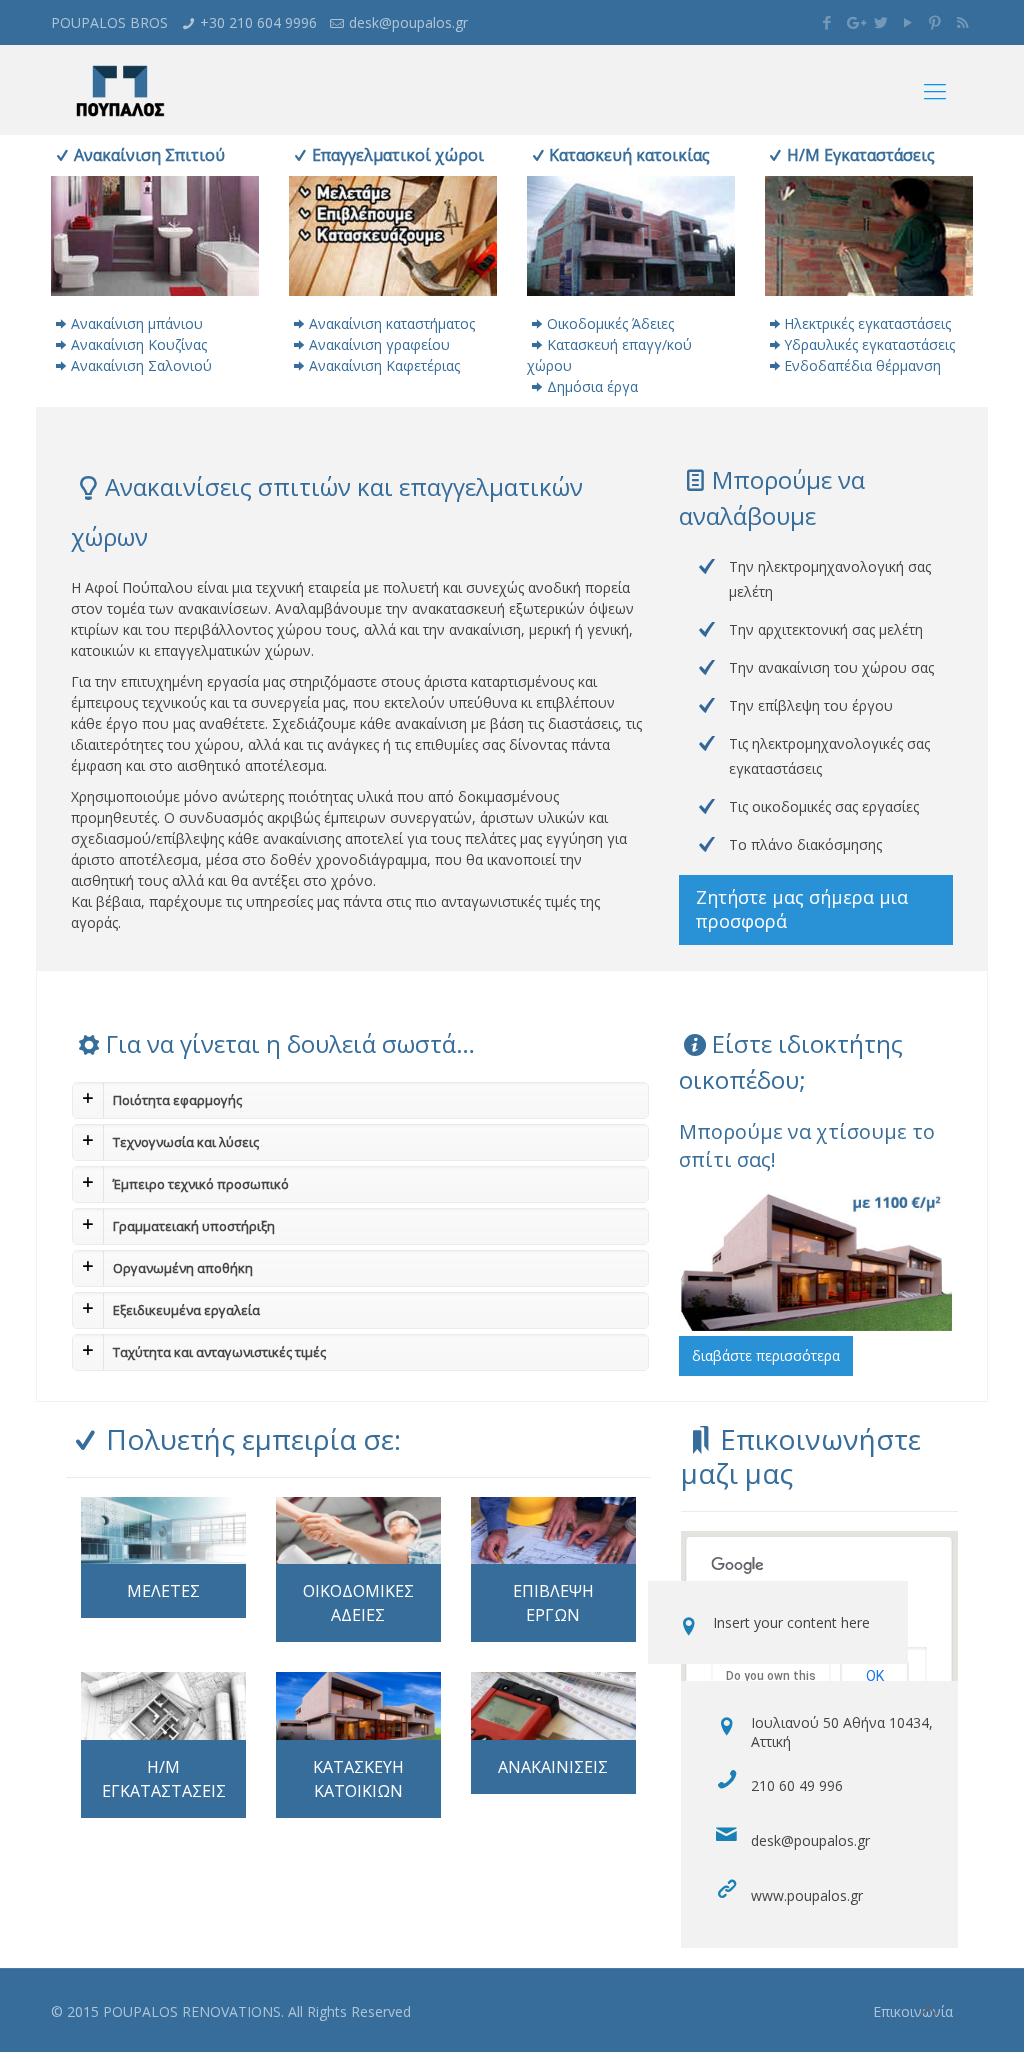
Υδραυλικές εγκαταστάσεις (869, 344)
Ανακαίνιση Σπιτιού (149, 155)
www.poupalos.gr (807, 1895)
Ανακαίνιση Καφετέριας (384, 365)
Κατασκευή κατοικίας (629, 155)
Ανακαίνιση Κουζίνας (139, 344)
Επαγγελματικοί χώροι (397, 155)
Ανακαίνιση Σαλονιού (141, 365)
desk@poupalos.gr (408, 22)
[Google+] (854, 22)
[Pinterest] (935, 22)
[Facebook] (827, 22)
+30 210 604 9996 (258, 22)
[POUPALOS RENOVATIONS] (120, 90)
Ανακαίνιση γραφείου (379, 344)
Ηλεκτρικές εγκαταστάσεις (867, 323)
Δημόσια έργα (592, 386)
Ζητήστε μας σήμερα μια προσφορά (802, 909)
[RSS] (962, 22)
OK (875, 1676)
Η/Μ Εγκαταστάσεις (861, 155)
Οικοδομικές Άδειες (610, 323)
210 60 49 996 (797, 1785)
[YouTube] (908, 22)
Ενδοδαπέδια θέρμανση (862, 365)
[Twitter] (881, 22)
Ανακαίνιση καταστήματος (392, 323)
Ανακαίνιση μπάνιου (137, 323)
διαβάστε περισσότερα (766, 1355)
